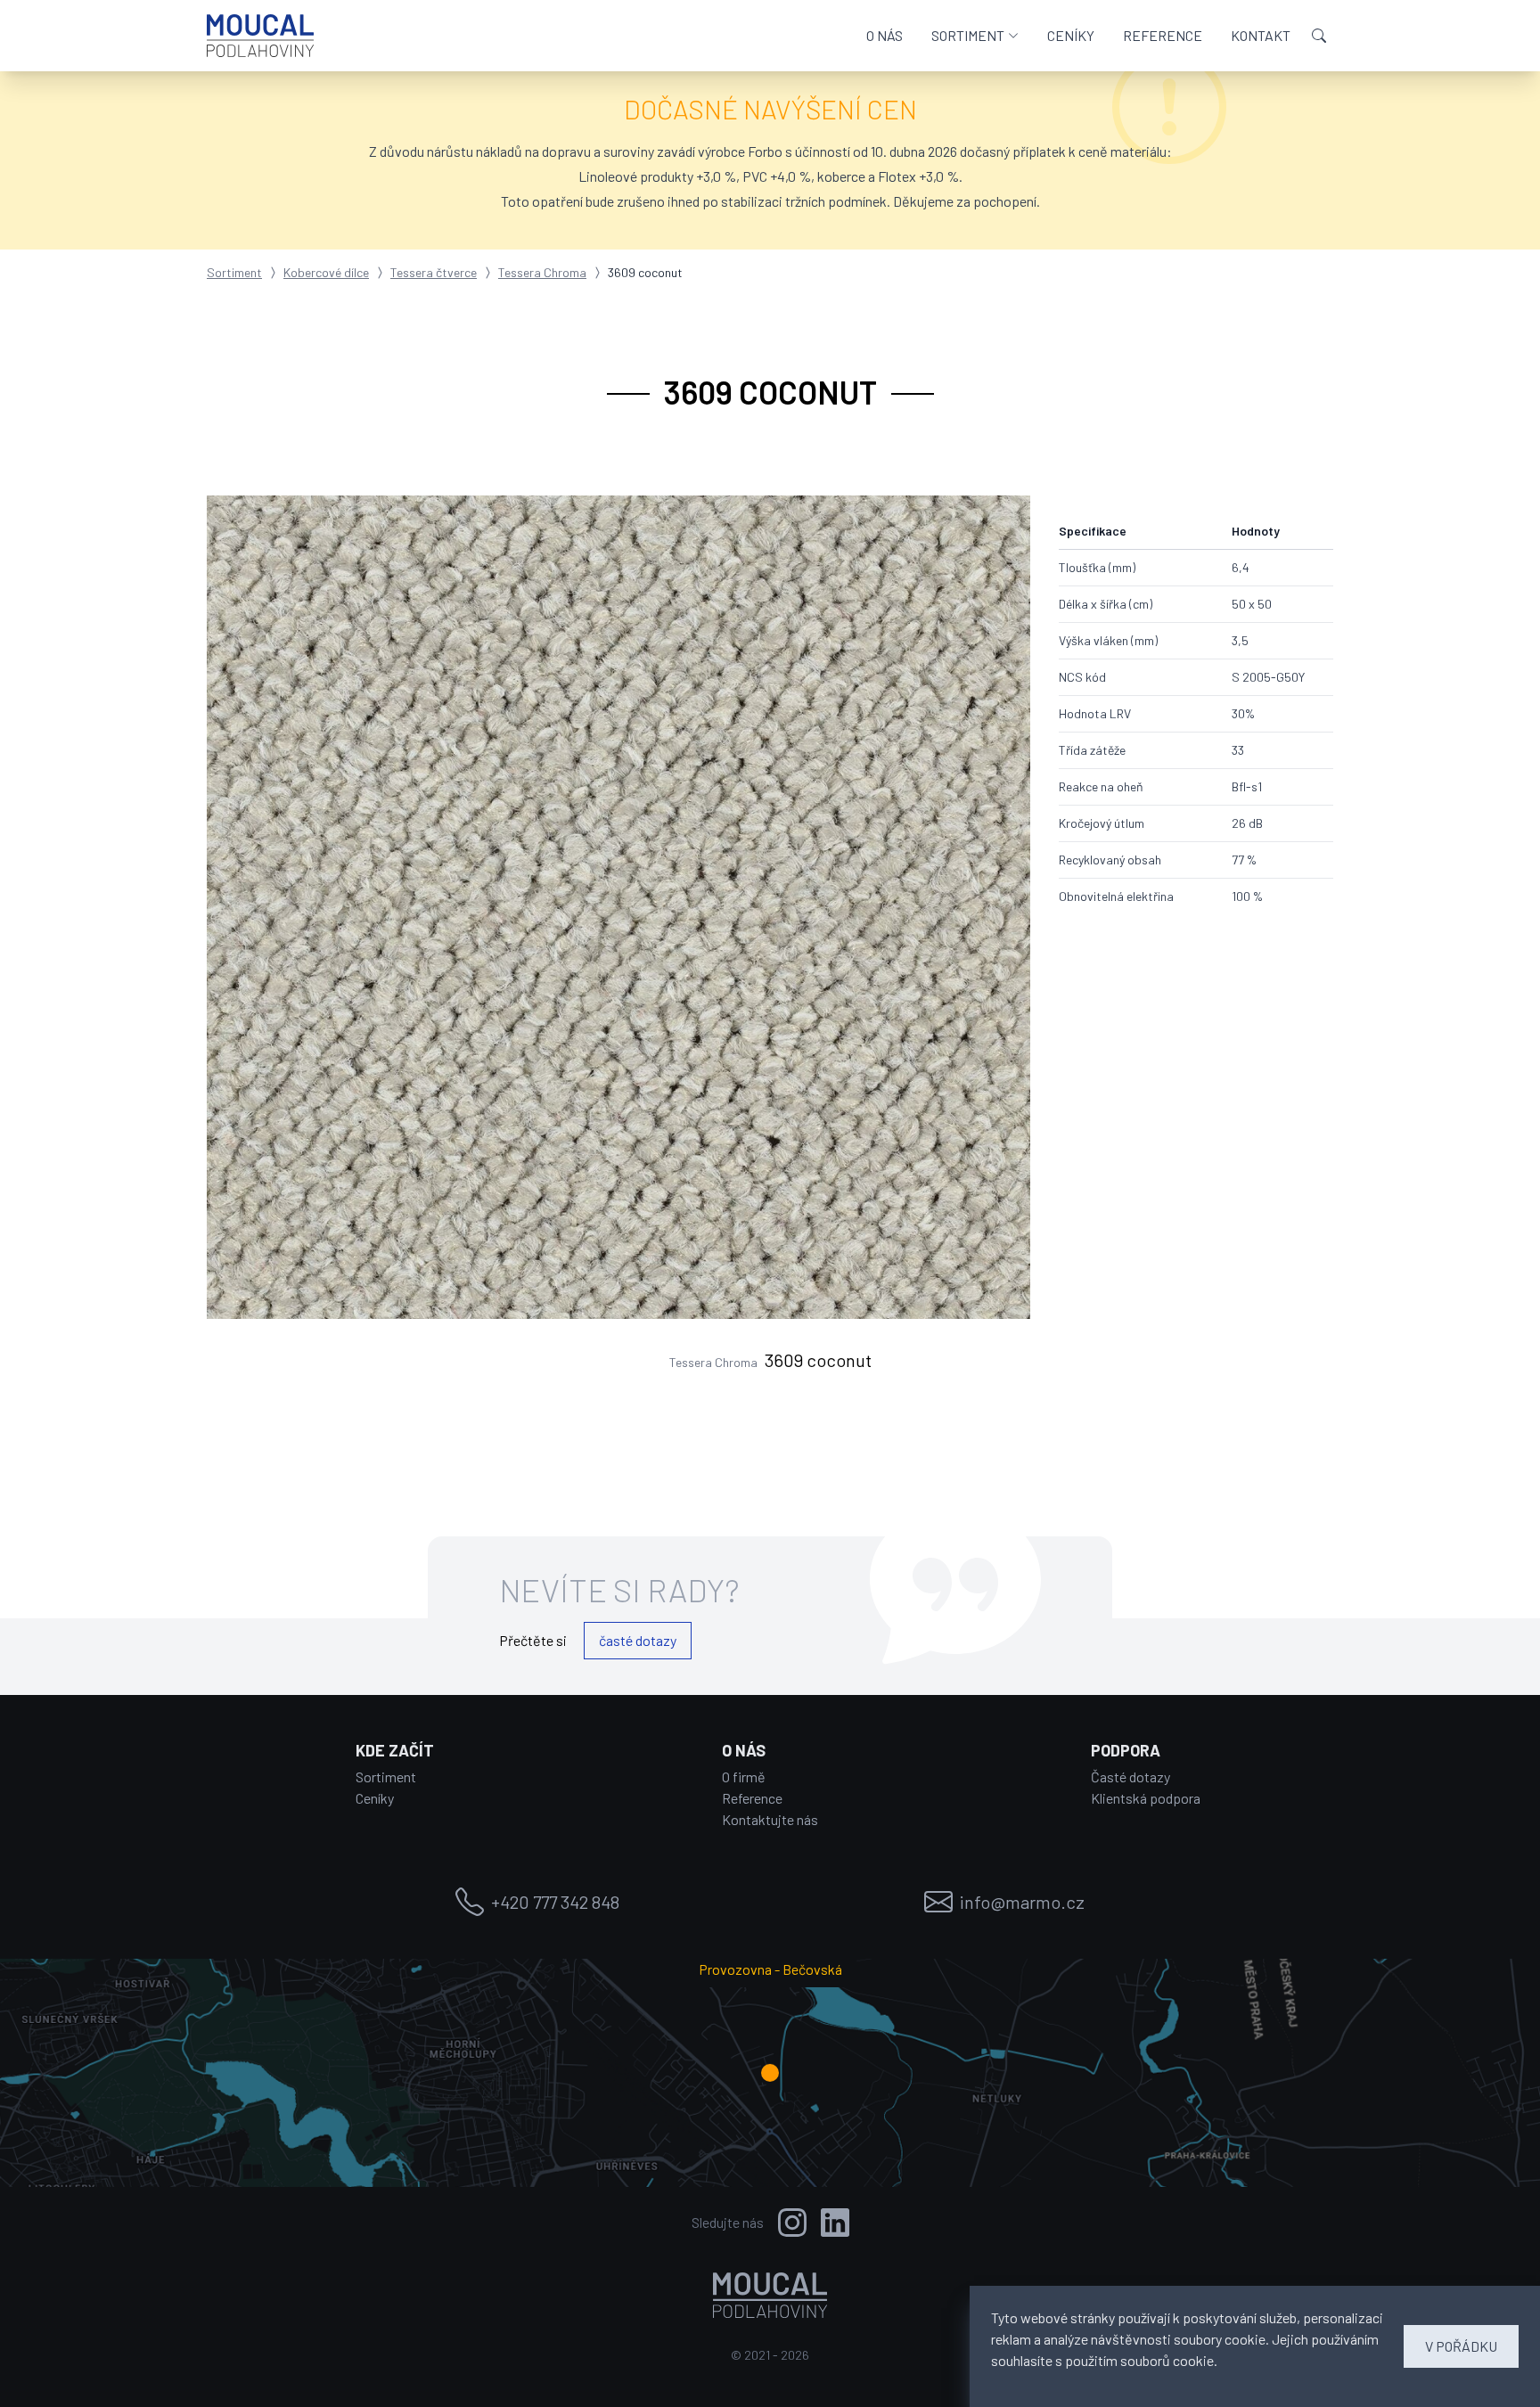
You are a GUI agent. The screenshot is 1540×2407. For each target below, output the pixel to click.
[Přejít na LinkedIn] (835, 2223)
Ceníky (375, 1798)
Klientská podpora (1146, 1798)
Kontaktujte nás (770, 1819)
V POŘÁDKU (1461, 2346)
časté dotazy (638, 1640)
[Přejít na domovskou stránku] (260, 36)
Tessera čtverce (434, 272)
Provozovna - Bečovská (770, 1969)
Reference (752, 1798)
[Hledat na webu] (1319, 36)
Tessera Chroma (542, 272)
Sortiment (234, 272)
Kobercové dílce (326, 272)
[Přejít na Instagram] (792, 2223)
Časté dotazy (1130, 1777)
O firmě (744, 1777)
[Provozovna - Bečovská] (770, 2073)
